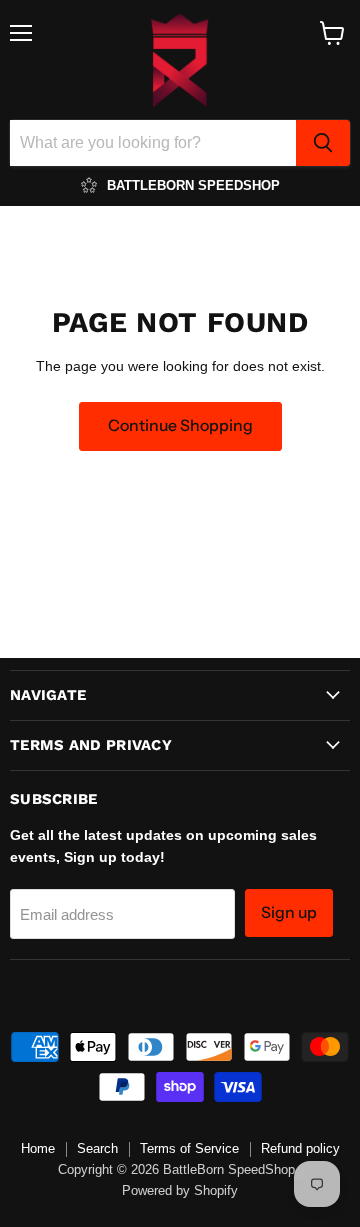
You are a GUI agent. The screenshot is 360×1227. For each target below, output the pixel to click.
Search (97, 1148)
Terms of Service (189, 1148)
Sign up (289, 912)
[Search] (323, 143)
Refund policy (300, 1148)
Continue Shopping (180, 425)
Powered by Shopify (180, 1190)
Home (38, 1148)
